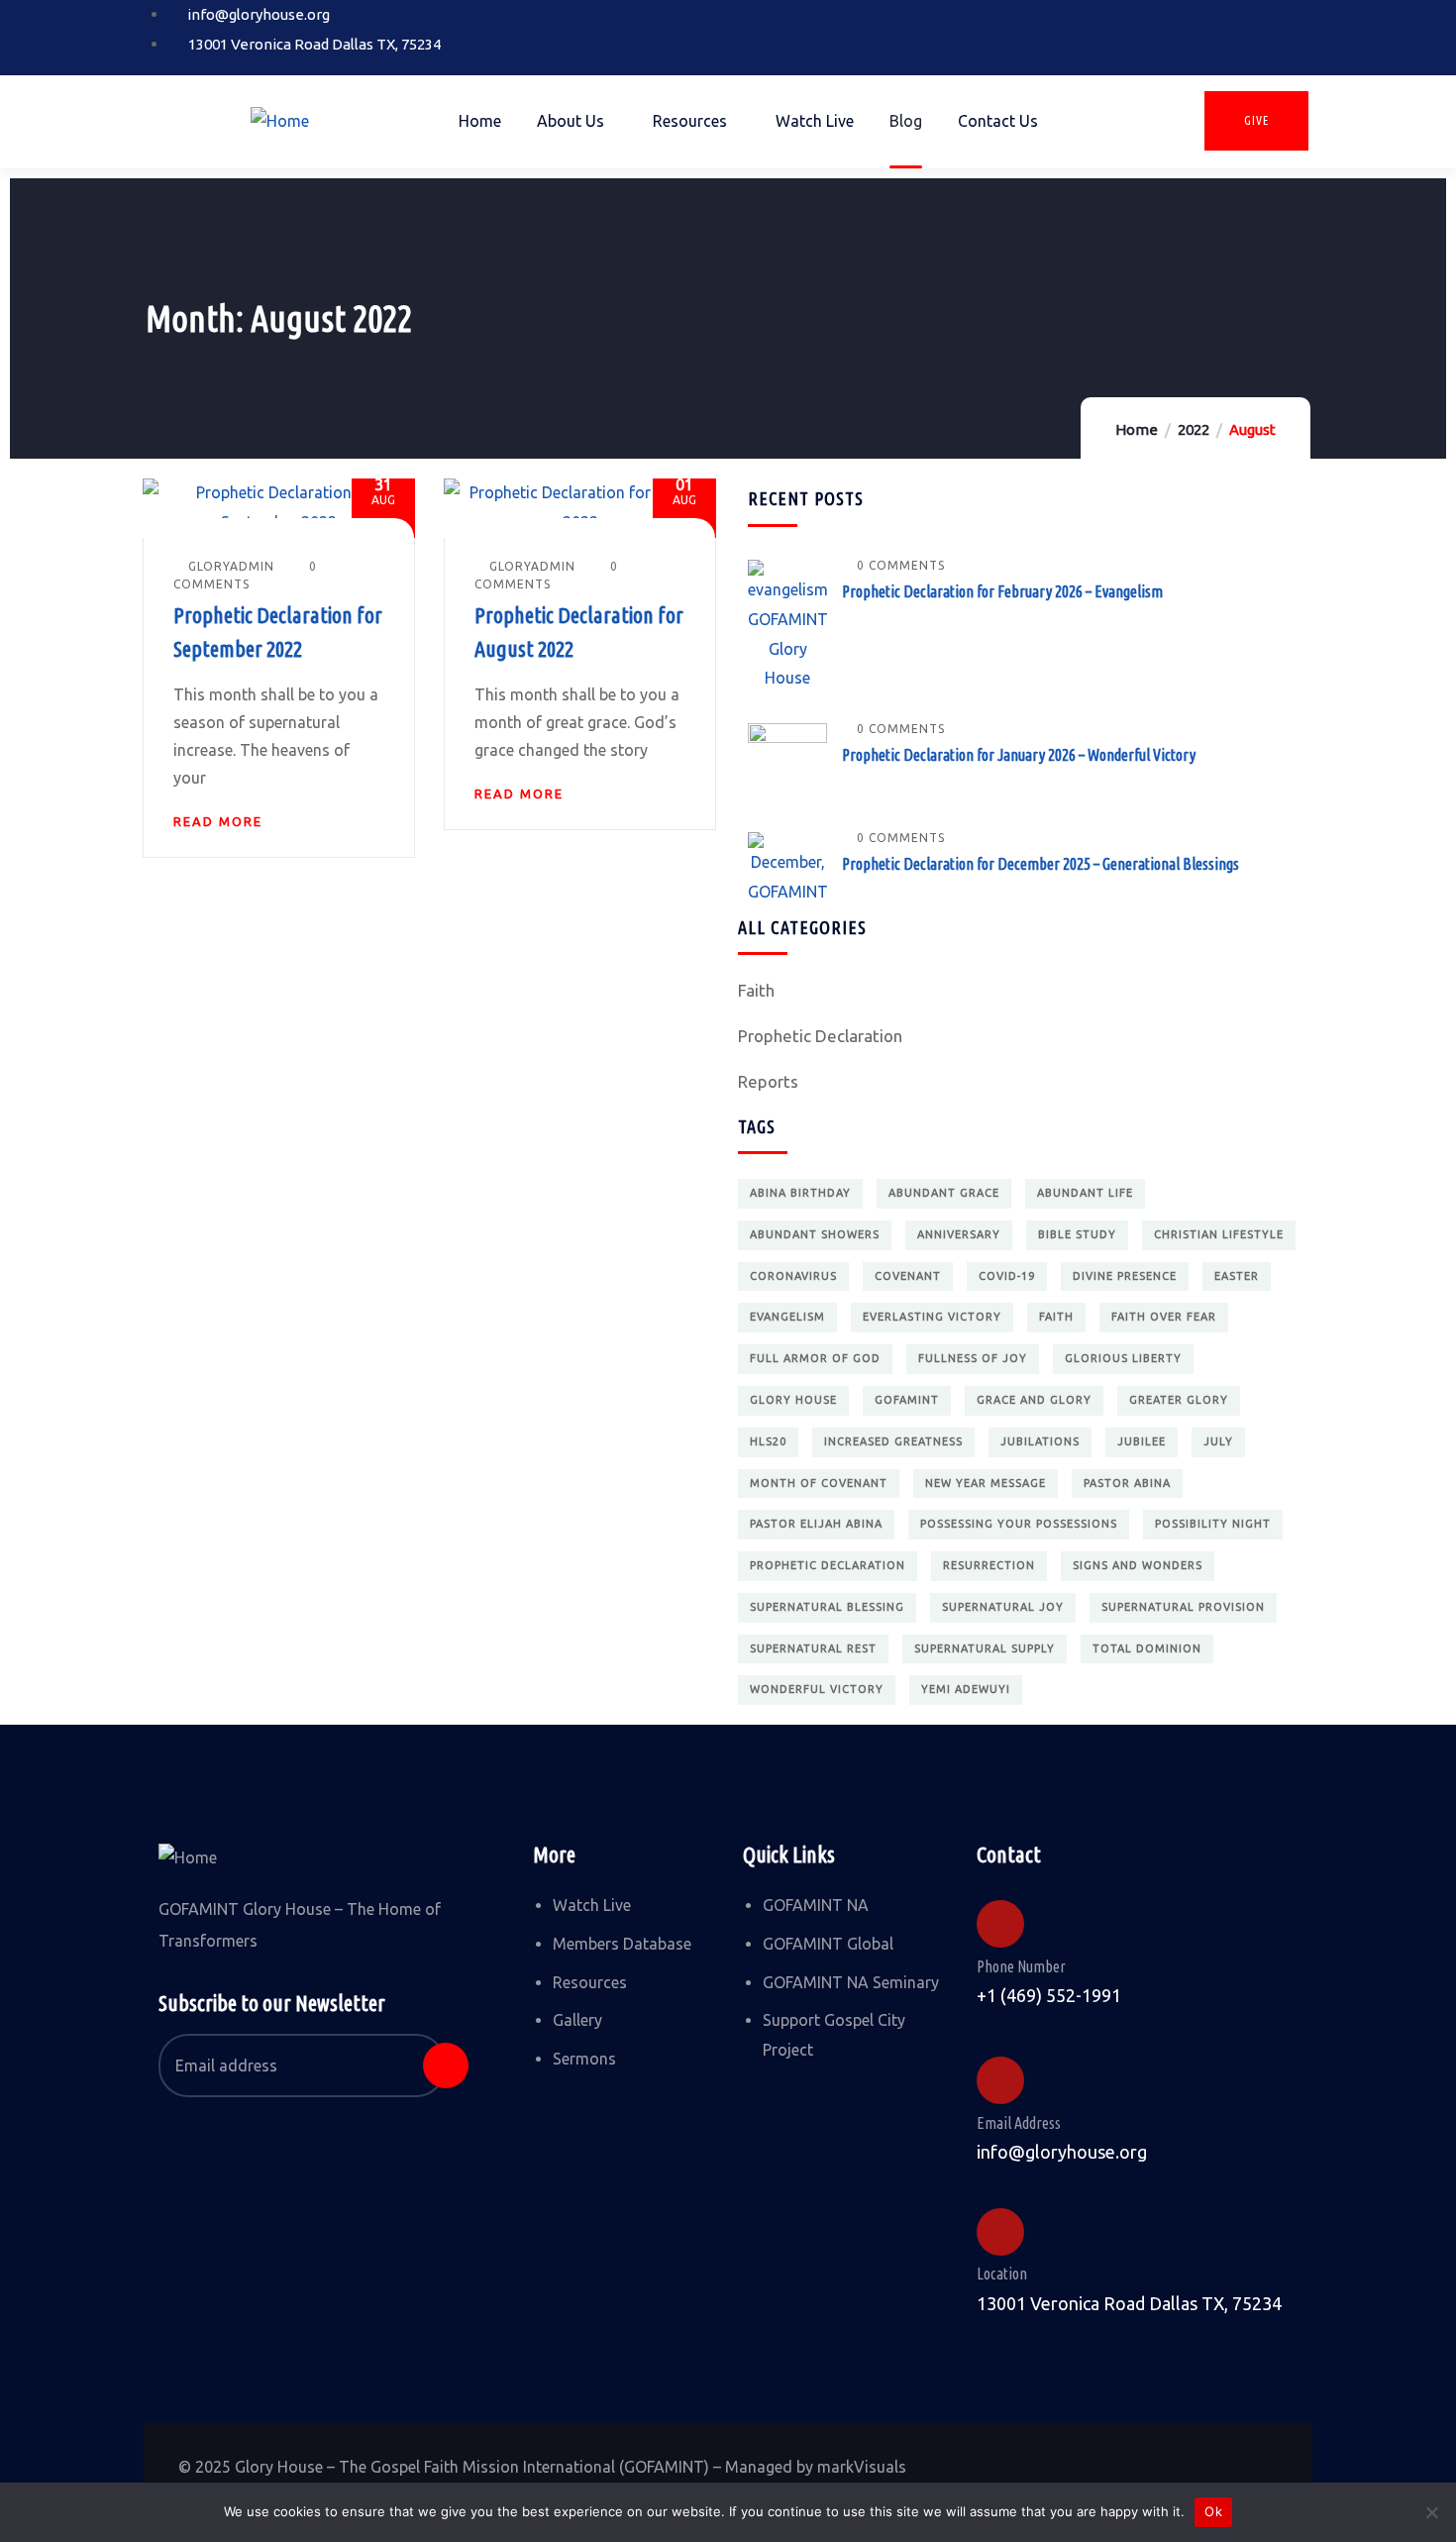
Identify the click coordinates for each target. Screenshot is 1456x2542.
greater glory (1179, 1400)
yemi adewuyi (966, 1689)
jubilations (1040, 1441)
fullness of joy (973, 1358)
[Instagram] (1209, 33)
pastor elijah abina (816, 1524)
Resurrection (989, 1565)
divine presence (1125, 1276)
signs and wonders (1138, 1565)
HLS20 (768, 1441)
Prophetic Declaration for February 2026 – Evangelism (1002, 591)
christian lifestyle (1219, 1234)
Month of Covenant (819, 1483)
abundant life (1085, 1193)
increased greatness (893, 1441)
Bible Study (1077, 1234)
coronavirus (793, 1276)
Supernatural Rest (813, 1648)
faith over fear (1164, 1317)
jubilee (1142, 1441)
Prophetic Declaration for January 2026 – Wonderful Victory (1019, 755)
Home (1137, 429)
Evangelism (787, 1317)
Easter (1237, 1276)
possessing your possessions (1019, 1524)
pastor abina (1127, 1483)
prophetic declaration (828, 1565)
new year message (986, 1483)
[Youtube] (1273, 33)
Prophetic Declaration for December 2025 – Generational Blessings (1040, 864)
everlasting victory (932, 1317)
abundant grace (944, 1193)
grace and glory (1034, 1400)
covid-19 (1007, 1276)
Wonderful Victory (817, 1689)
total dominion (1147, 1648)
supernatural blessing (827, 1607)
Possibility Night (1213, 1524)
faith (1056, 1317)
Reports (768, 1081)
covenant (908, 1276)
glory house (793, 1400)
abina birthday (800, 1193)
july (1218, 1441)
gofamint (907, 1400)
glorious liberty (1123, 1358)
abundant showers (815, 1234)
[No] (1431, 2512)
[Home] (280, 122)
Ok (1213, 2511)
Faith (756, 990)
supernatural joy (1003, 1607)
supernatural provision (1183, 1607)
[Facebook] (1146, 33)
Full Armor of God (815, 1358)
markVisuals (862, 2467)
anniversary (959, 1234)
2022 (1194, 429)
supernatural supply (985, 1648)
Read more (218, 821)
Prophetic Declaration (820, 1036)
